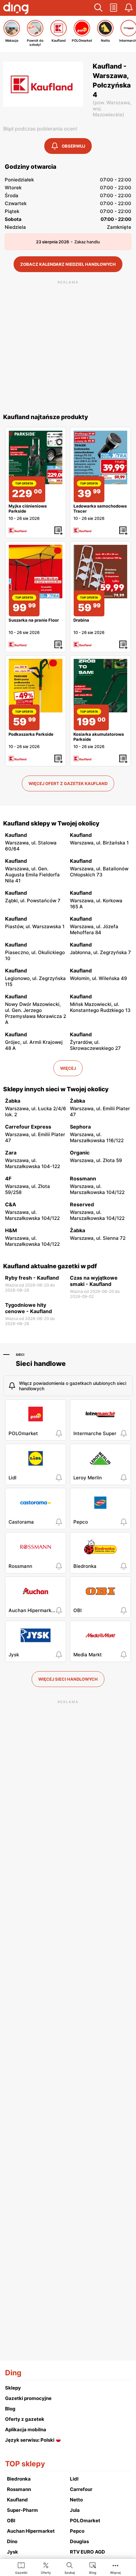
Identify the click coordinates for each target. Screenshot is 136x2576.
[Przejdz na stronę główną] (16, 9)
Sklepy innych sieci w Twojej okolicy (56, 1089)
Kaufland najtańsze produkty (46, 417)
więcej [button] (68, 1068)
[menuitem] (21, 2568)
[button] (98, 8)
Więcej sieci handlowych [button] (68, 1679)
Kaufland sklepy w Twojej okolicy (51, 823)
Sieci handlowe (41, 1364)
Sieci (20, 1355)
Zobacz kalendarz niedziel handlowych (68, 264)
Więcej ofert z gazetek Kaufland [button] (68, 783)
